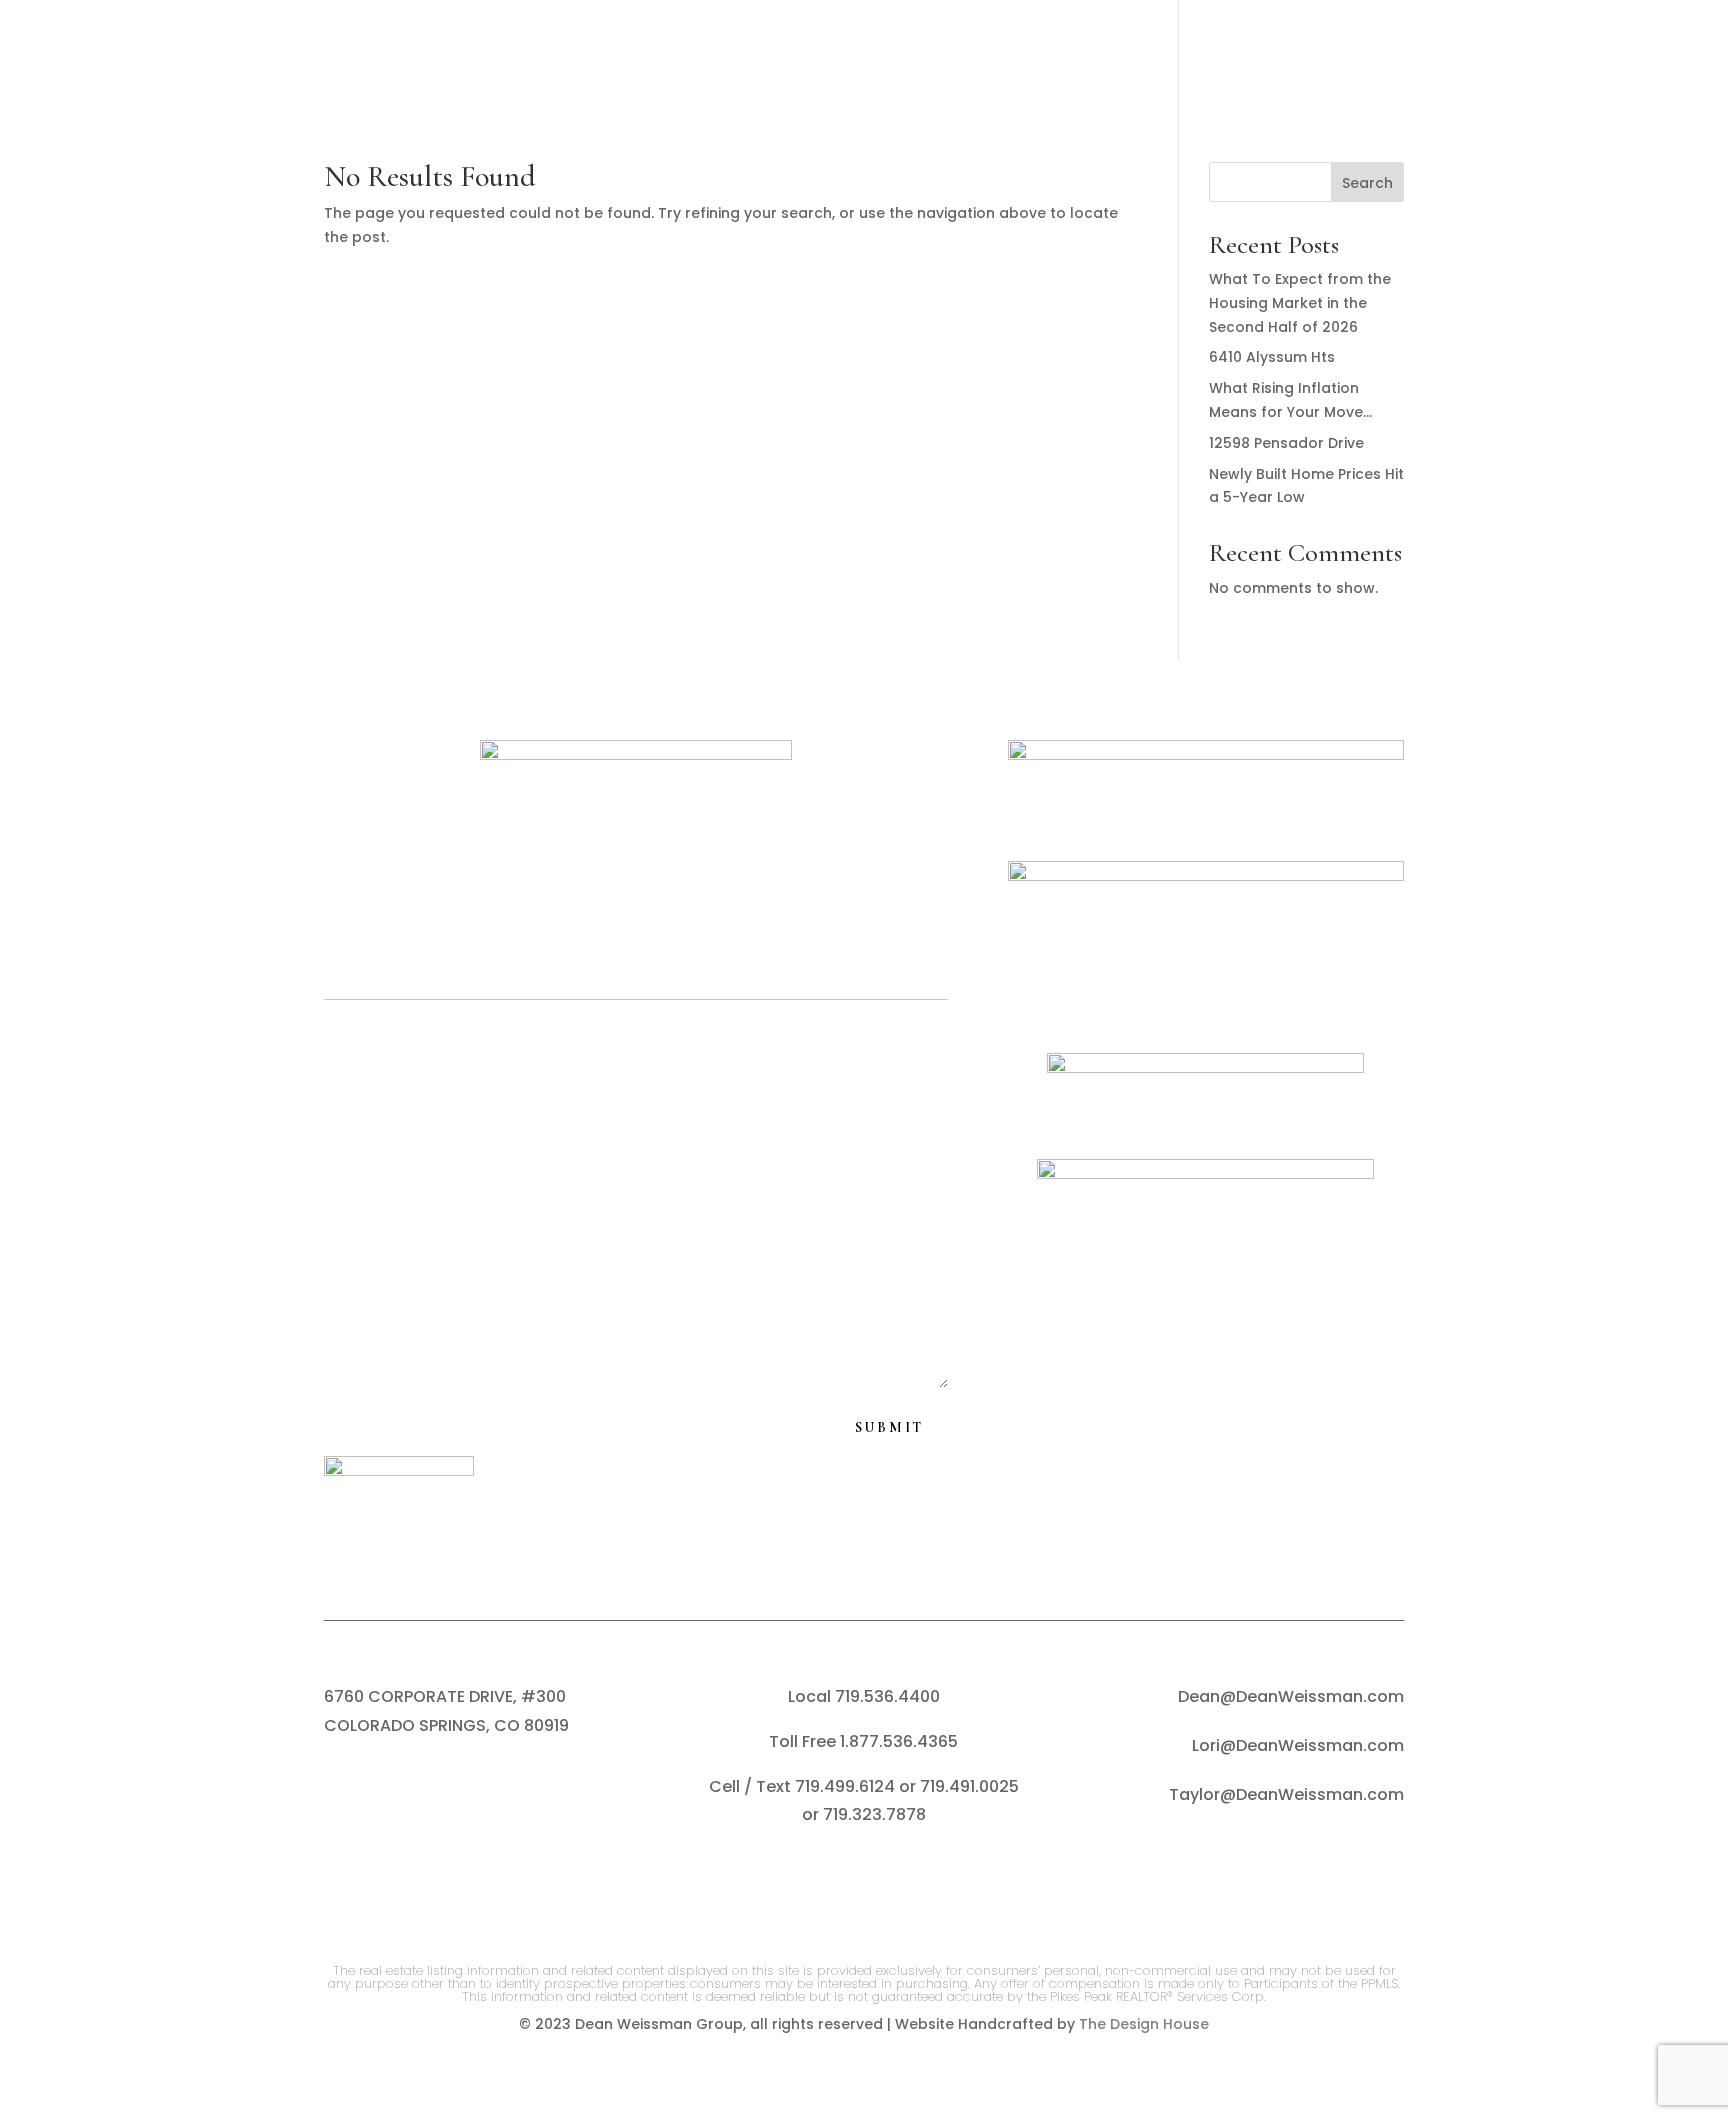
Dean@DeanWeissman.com (1291, 1696)
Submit (889, 1427)
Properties (454, 56)
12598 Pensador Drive (1286, 443)
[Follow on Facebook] (789, 1881)
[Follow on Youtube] (939, 1881)
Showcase (1121, 56)
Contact (1485, 56)
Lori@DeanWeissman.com (1298, 1745)
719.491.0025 (969, 1786)
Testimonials (1332, 56)
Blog (1219, 56)
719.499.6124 (845, 1786)
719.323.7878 (874, 1814)
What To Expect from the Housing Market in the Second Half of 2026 (1300, 303)
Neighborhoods (629, 56)
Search (767, 56)
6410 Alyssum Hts (1272, 357)
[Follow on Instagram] (839, 1881)
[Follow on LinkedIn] (889, 1881)
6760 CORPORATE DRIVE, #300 (445, 1696)
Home (203, 56)
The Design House (1144, 2024)
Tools (998, 56)
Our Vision (306, 56)
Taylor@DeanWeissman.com (1286, 1794)
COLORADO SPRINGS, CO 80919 (446, 1725)
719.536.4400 (887, 1696)
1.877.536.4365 (899, 1741)
